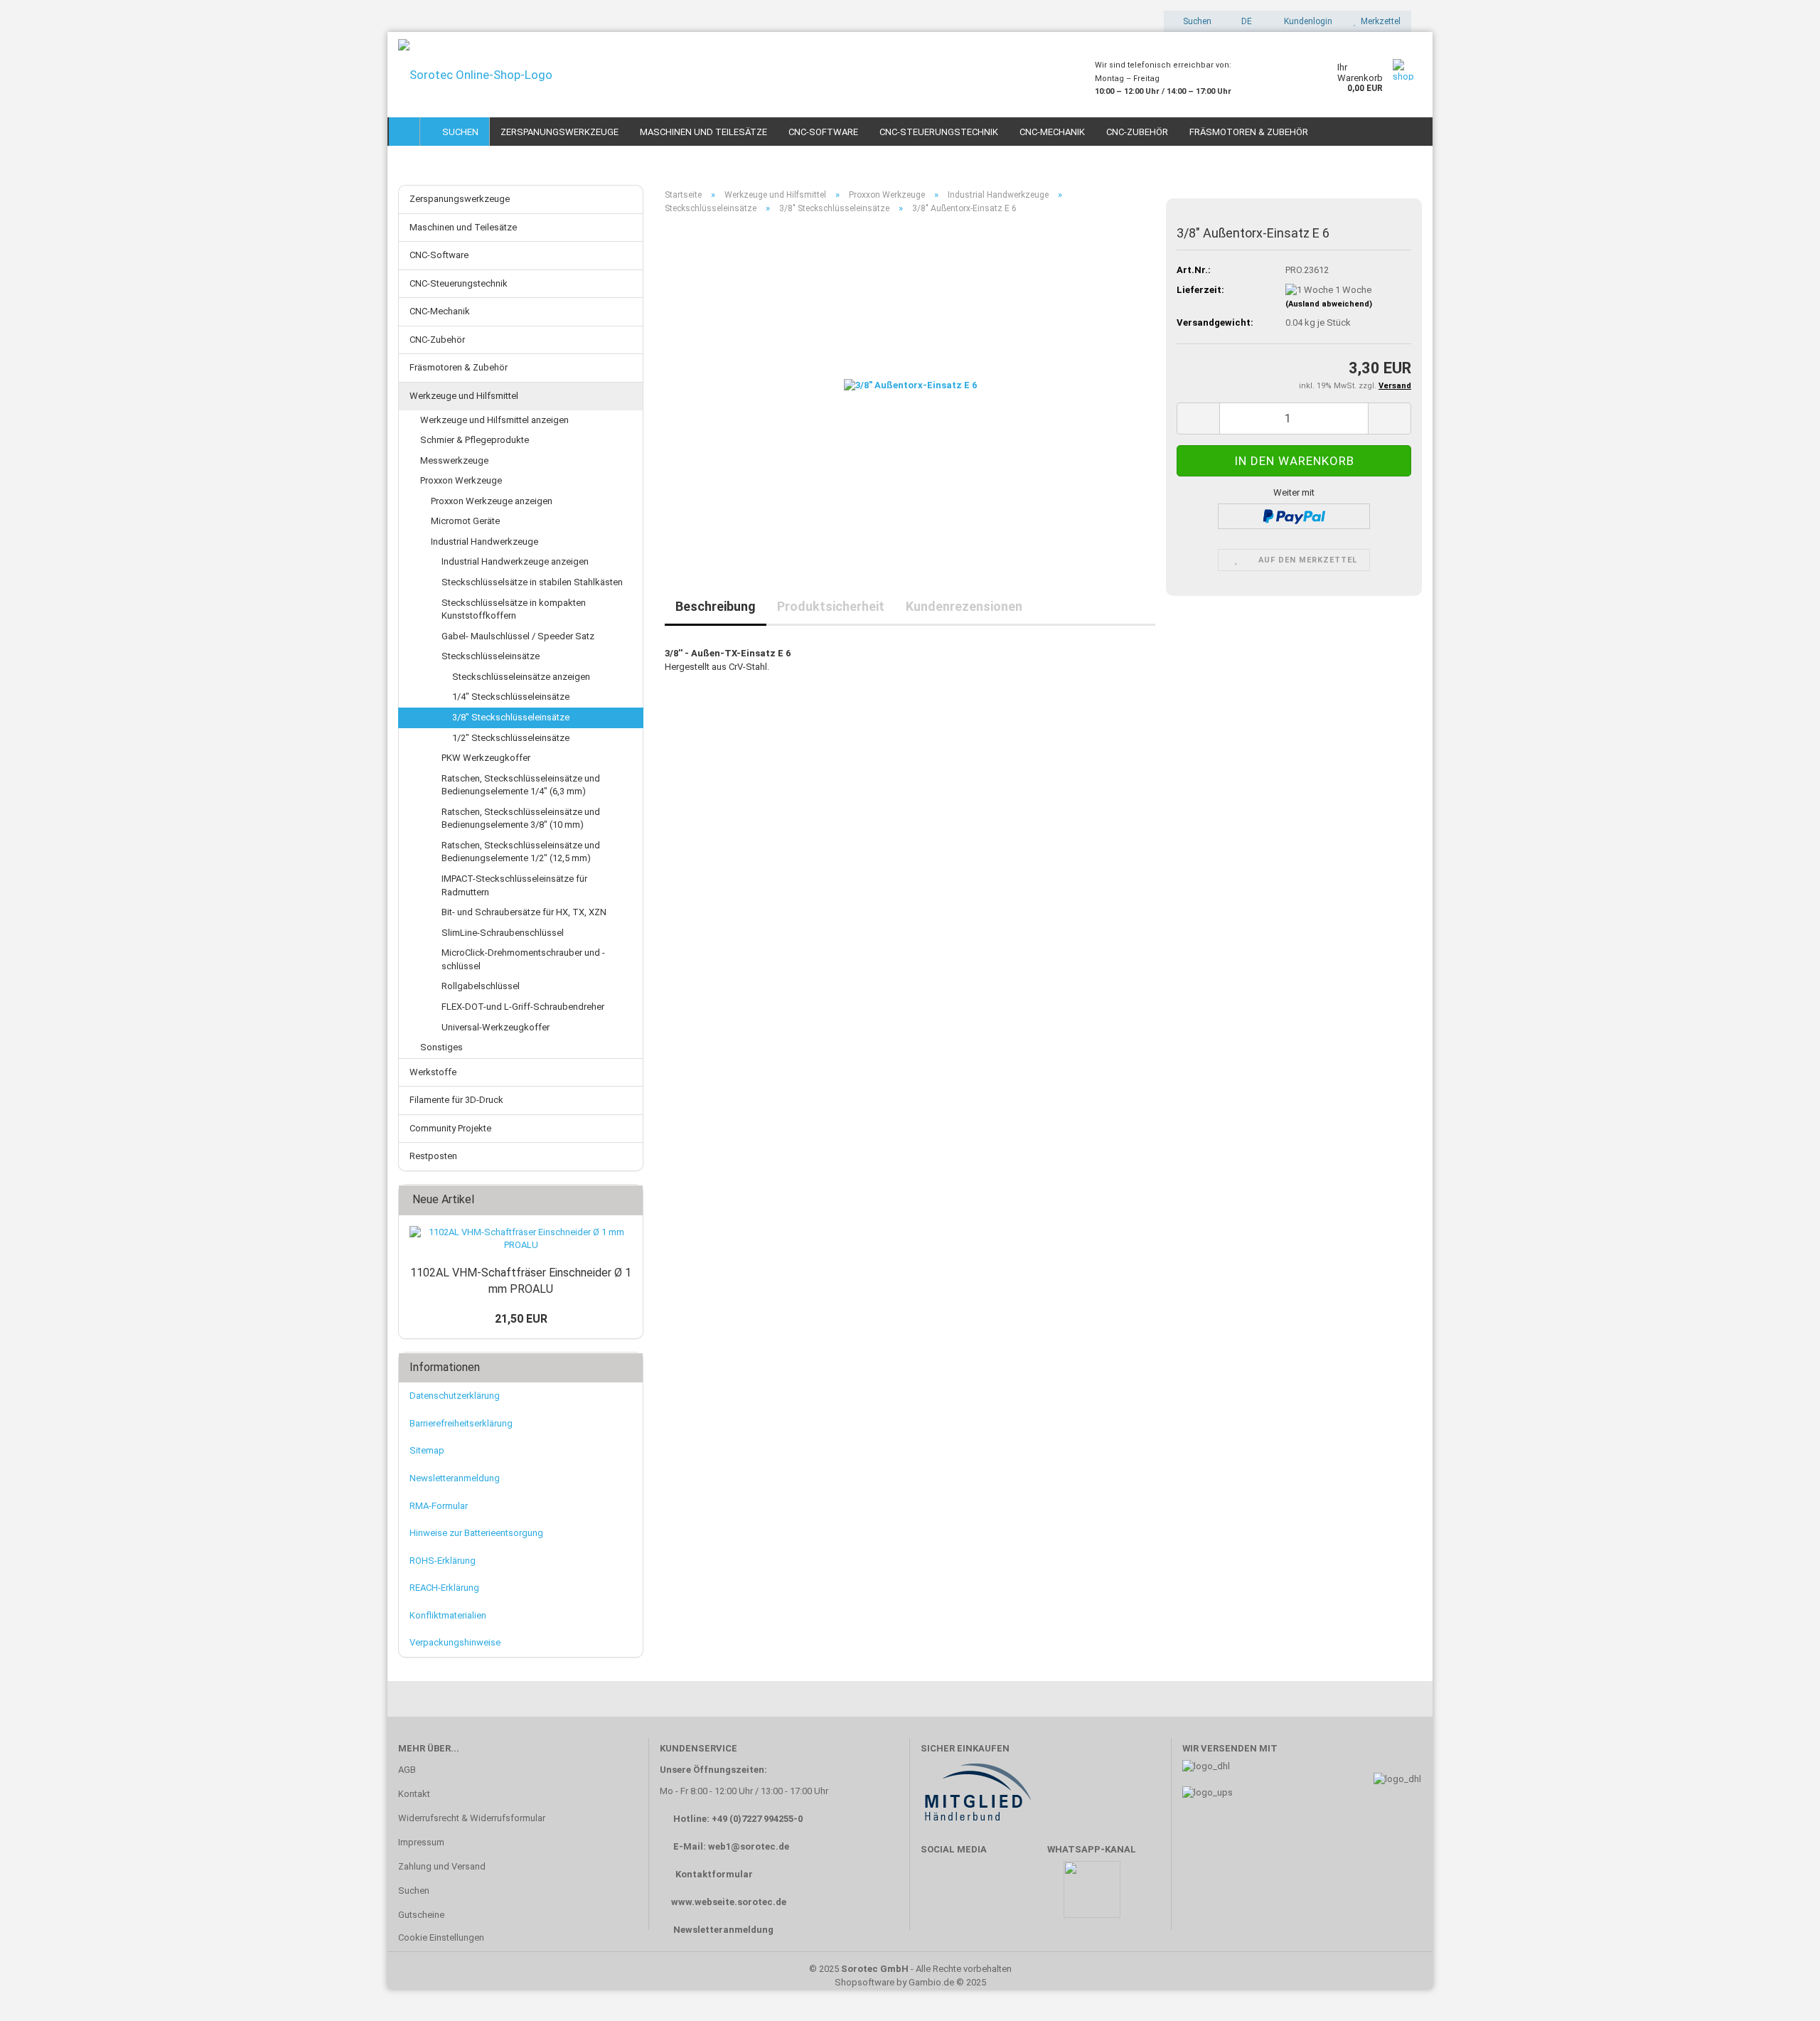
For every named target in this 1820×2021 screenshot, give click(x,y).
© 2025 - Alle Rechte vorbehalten (910, 1969)
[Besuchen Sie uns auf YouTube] (980, 1896)
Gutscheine (421, 1915)
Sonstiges (441, 1047)
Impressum (421, 1842)
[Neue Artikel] (628, 1200)
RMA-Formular (439, 1506)
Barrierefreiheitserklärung (461, 1423)
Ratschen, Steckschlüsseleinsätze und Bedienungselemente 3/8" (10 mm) (521, 818)
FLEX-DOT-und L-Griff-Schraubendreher (523, 1007)
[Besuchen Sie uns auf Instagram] (1022, 1896)
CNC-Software (823, 132)
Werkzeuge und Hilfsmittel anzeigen (494, 420)
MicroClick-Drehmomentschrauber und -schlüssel (523, 959)
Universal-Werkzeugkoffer (496, 1027)
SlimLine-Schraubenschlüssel (503, 933)
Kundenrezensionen (964, 606)
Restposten (433, 1156)
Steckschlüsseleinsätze (491, 656)
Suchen (458, 132)
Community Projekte (450, 1128)
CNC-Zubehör (1137, 132)
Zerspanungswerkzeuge (560, 132)
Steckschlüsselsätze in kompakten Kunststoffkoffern (514, 609)
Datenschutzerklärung (455, 1396)
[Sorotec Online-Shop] (736, 75)
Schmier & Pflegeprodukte (475, 440)
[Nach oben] (1781, 1989)
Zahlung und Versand (442, 1866)
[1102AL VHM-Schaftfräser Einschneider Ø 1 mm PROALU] (521, 1239)
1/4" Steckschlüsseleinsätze (511, 697)
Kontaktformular (714, 1874)
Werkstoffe (433, 1072)
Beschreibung (716, 606)
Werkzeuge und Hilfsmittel (464, 396)
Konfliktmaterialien (448, 1615)
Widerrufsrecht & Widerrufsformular (472, 1818)
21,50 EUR (521, 1319)
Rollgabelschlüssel (481, 986)
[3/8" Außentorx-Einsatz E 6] (910, 385)
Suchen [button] (1196, 21)
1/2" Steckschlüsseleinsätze (511, 738)
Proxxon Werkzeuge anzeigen (492, 501)
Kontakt (414, 1794)
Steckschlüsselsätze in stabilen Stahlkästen (532, 582)
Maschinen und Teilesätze (703, 132)
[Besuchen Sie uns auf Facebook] (939, 1896)
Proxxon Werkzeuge (461, 480)
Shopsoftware (864, 1982)
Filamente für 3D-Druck (456, 1100)
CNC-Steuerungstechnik (939, 132)
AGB (407, 1770)
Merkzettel (1379, 21)
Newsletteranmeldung (455, 1478)
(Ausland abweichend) (1329, 304)
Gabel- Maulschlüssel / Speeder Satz (518, 636)
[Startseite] (405, 132)
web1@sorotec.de (749, 1846)
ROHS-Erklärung (443, 1561)
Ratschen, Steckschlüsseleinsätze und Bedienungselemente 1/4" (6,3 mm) (521, 785)
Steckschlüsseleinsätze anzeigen (521, 677)
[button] (1242, 21)
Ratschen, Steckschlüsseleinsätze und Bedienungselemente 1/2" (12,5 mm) (521, 852)
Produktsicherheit (831, 606)
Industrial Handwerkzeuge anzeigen (515, 561)
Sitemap (427, 1450)
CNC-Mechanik (1052, 132)
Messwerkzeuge (454, 460)
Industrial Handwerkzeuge (485, 542)
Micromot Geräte (465, 521)
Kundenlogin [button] (1306, 21)
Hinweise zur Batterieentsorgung (476, 1533)
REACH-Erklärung (444, 1588)
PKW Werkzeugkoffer (486, 758)
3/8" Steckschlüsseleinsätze (511, 717)
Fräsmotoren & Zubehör (1249, 132)
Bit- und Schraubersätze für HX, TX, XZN (524, 912)
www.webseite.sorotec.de (729, 1902)
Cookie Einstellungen (441, 1937)
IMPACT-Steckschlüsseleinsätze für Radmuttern (514, 885)
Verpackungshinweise (455, 1642)
